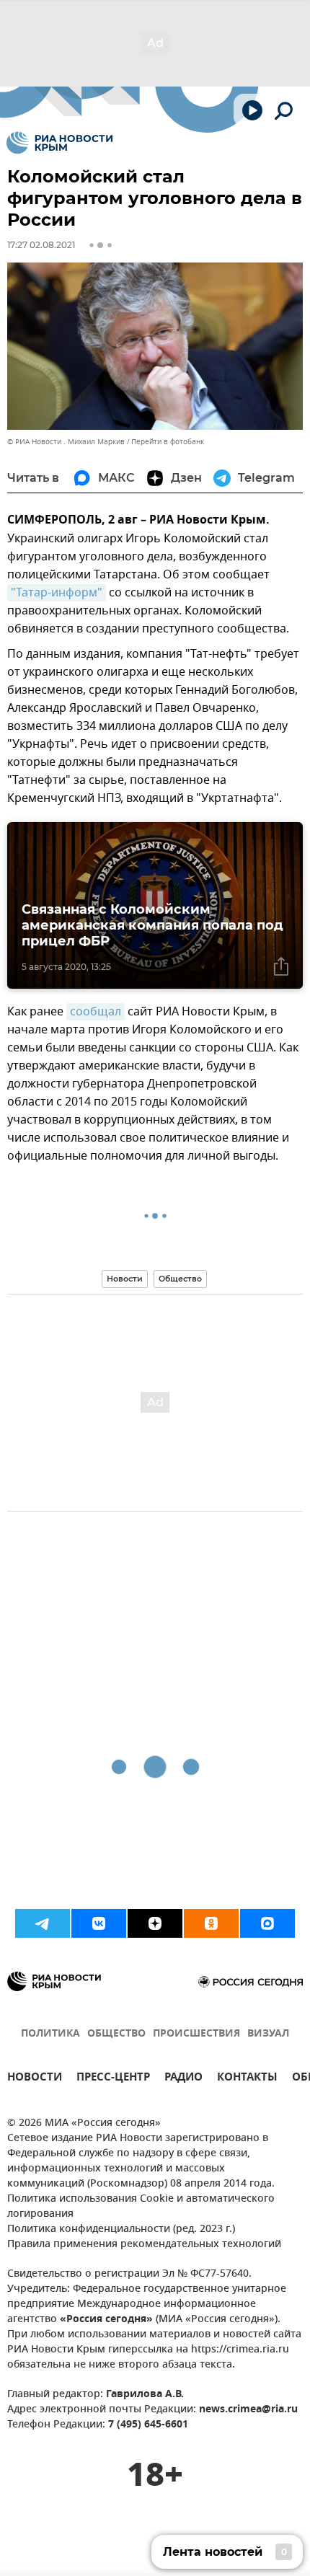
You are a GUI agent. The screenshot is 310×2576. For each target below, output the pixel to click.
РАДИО (183, 2079)
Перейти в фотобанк (168, 442)
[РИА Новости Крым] (59, 143)
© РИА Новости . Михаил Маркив (66, 442)
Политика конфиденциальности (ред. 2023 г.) (121, 2229)
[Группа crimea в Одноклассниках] (211, 1923)
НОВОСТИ (35, 2079)
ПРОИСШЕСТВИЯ (196, 2034)
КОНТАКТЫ (247, 2079)
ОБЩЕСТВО (116, 2034)
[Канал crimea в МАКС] (267, 1923)
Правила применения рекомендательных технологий (144, 2245)
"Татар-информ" (57, 593)
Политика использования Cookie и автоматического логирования (141, 2207)
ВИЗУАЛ (268, 2034)
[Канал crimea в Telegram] (43, 1923)
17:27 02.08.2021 (41, 245)
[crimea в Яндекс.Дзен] (155, 1923)
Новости (125, 1279)
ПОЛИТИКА (50, 2034)
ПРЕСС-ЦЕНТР (113, 2079)
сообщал (96, 1012)
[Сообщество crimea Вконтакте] (99, 1923)
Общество (180, 1279)
